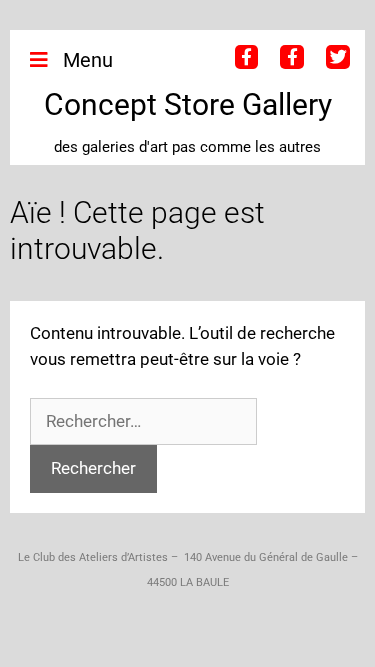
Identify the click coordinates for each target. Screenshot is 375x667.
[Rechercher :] (143, 421)
